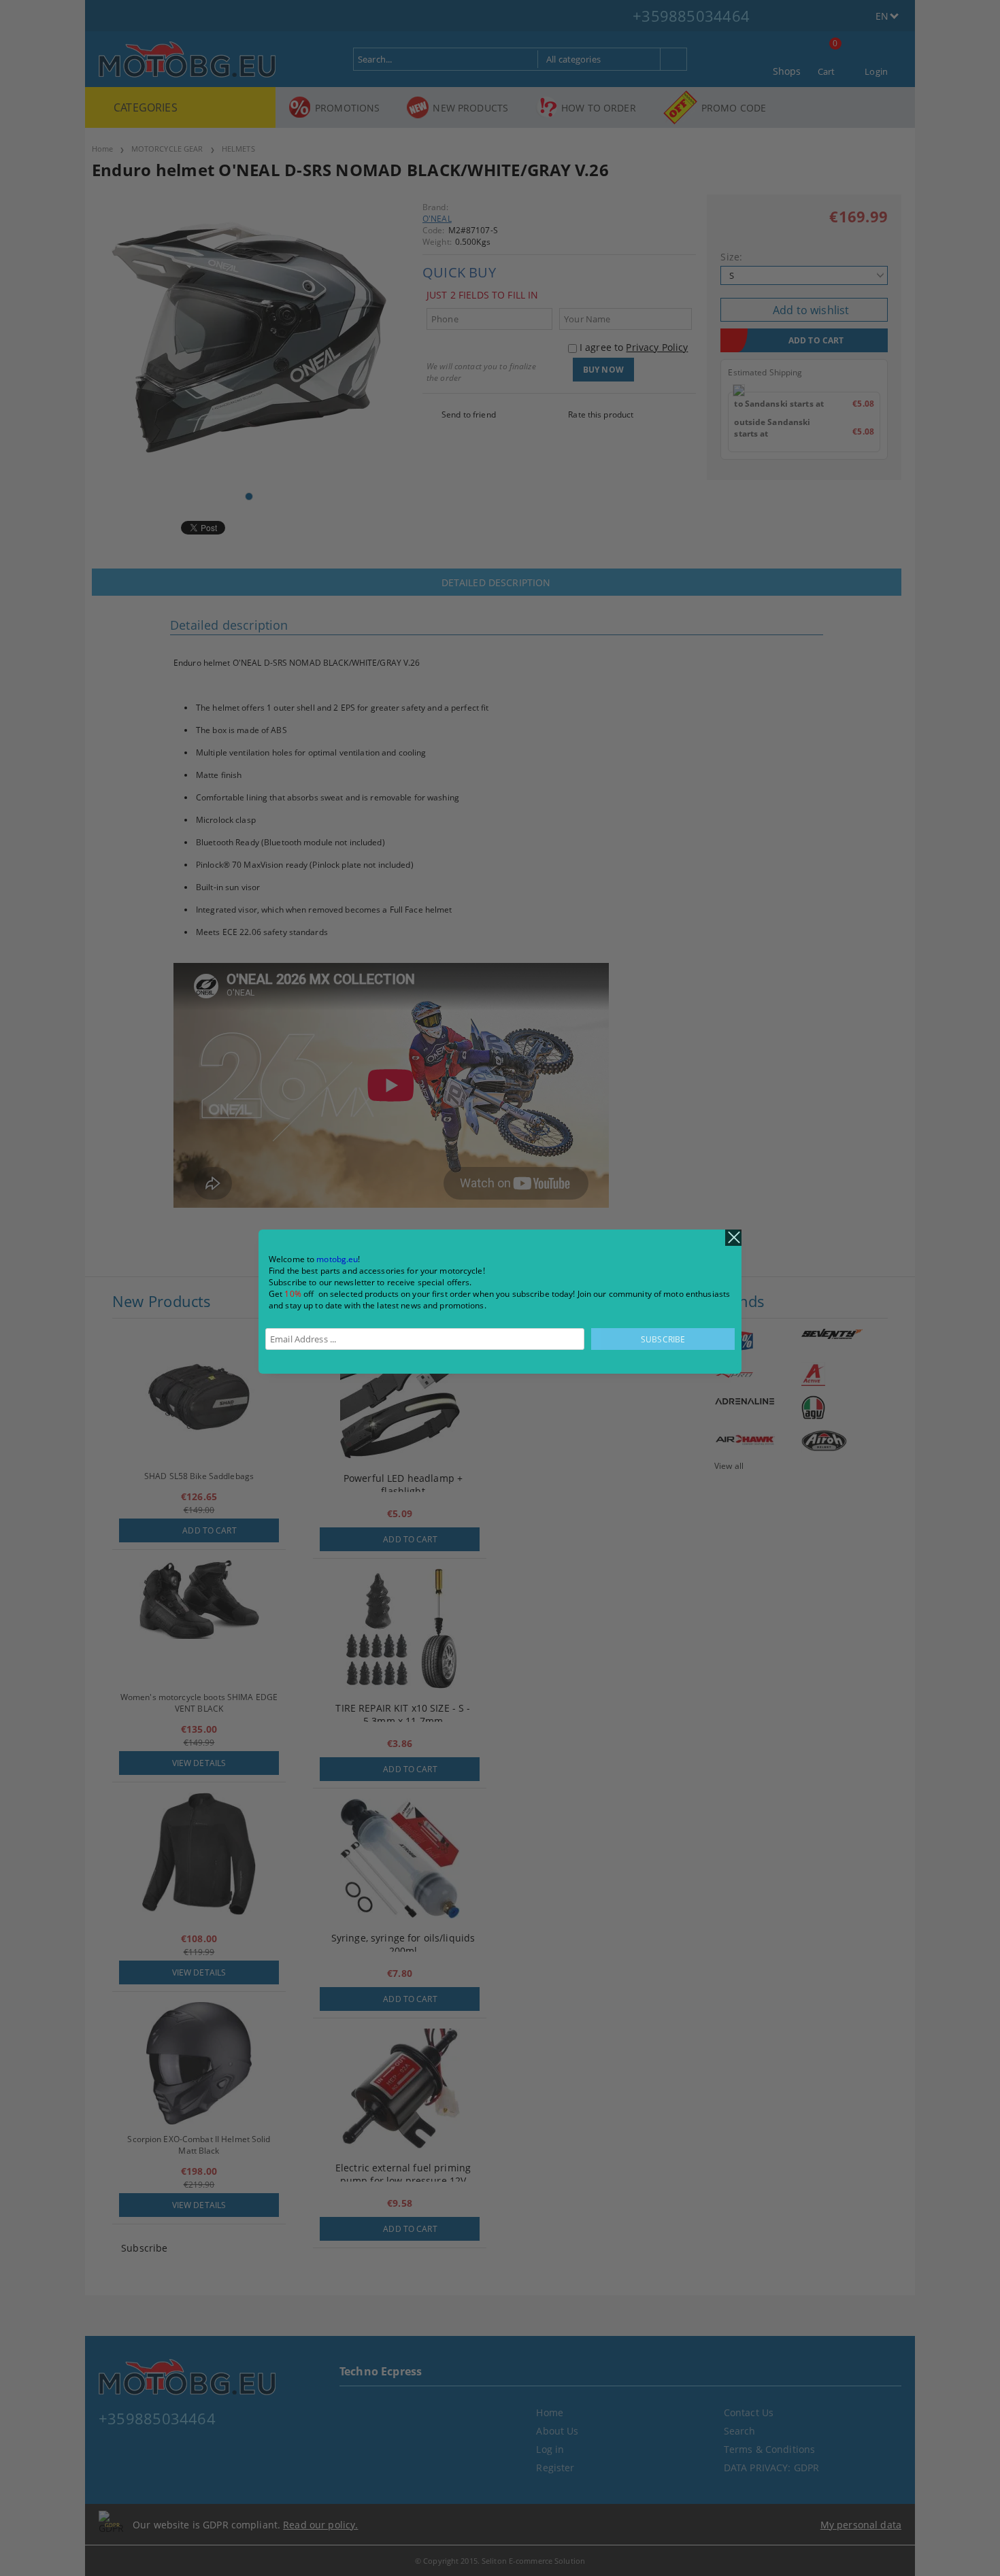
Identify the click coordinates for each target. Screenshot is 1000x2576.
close (733, 1238)
